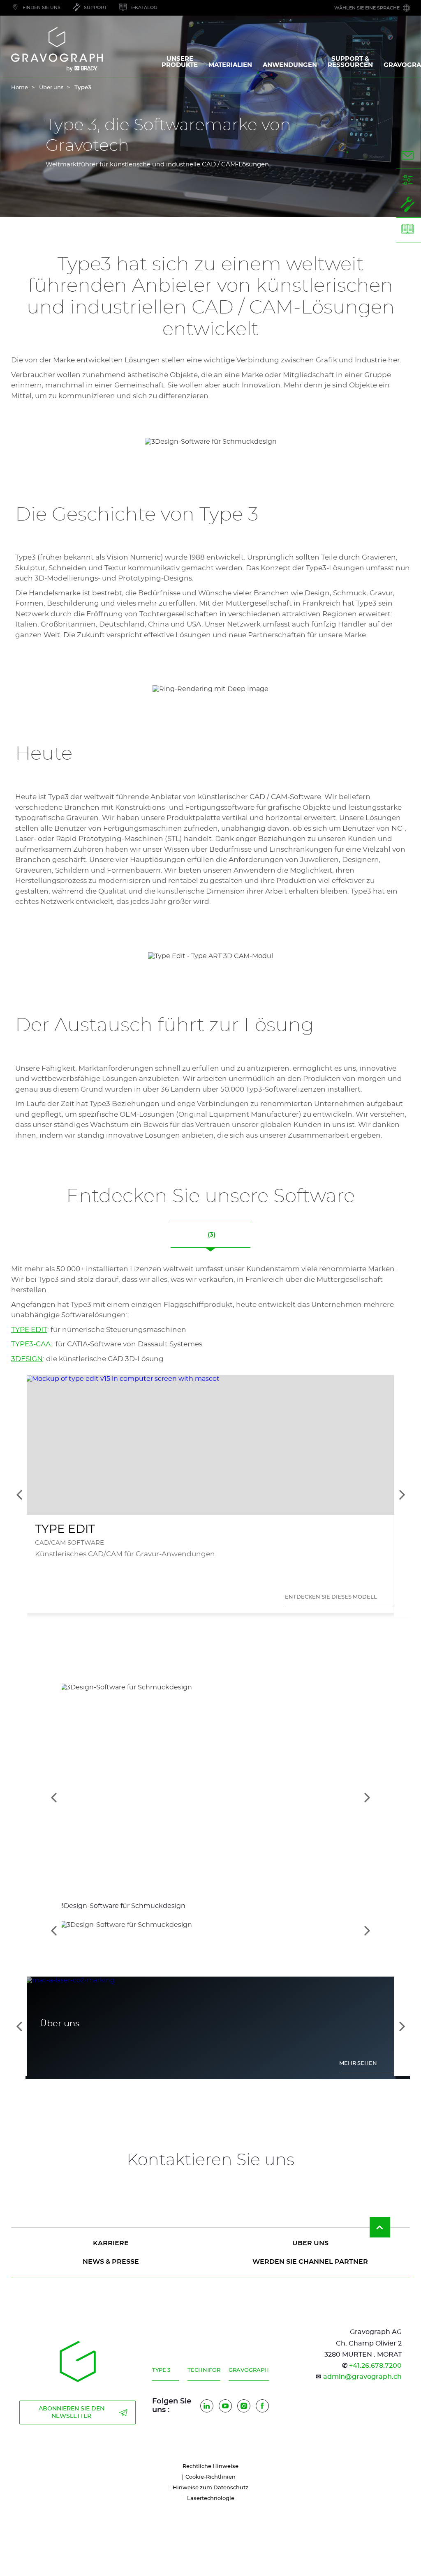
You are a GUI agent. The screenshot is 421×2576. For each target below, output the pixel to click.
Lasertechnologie (211, 2499)
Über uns (51, 88)
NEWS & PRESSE (111, 2262)
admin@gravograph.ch (362, 2377)
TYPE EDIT (29, 1330)
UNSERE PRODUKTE (180, 62)
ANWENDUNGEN (290, 65)
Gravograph (249, 2370)
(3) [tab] (211, 1235)
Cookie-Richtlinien (210, 2477)
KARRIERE (111, 2243)
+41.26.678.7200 (375, 2366)
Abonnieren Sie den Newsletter (72, 2412)
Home (20, 88)
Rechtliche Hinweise (210, 2467)
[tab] (210, 1930)
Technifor (204, 2370)
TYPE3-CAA (31, 1344)
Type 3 (161, 2370)
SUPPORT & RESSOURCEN (350, 62)
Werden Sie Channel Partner (310, 2262)
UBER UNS (310, 2243)
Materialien (230, 65)
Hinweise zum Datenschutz (210, 2488)
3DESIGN (27, 1359)
